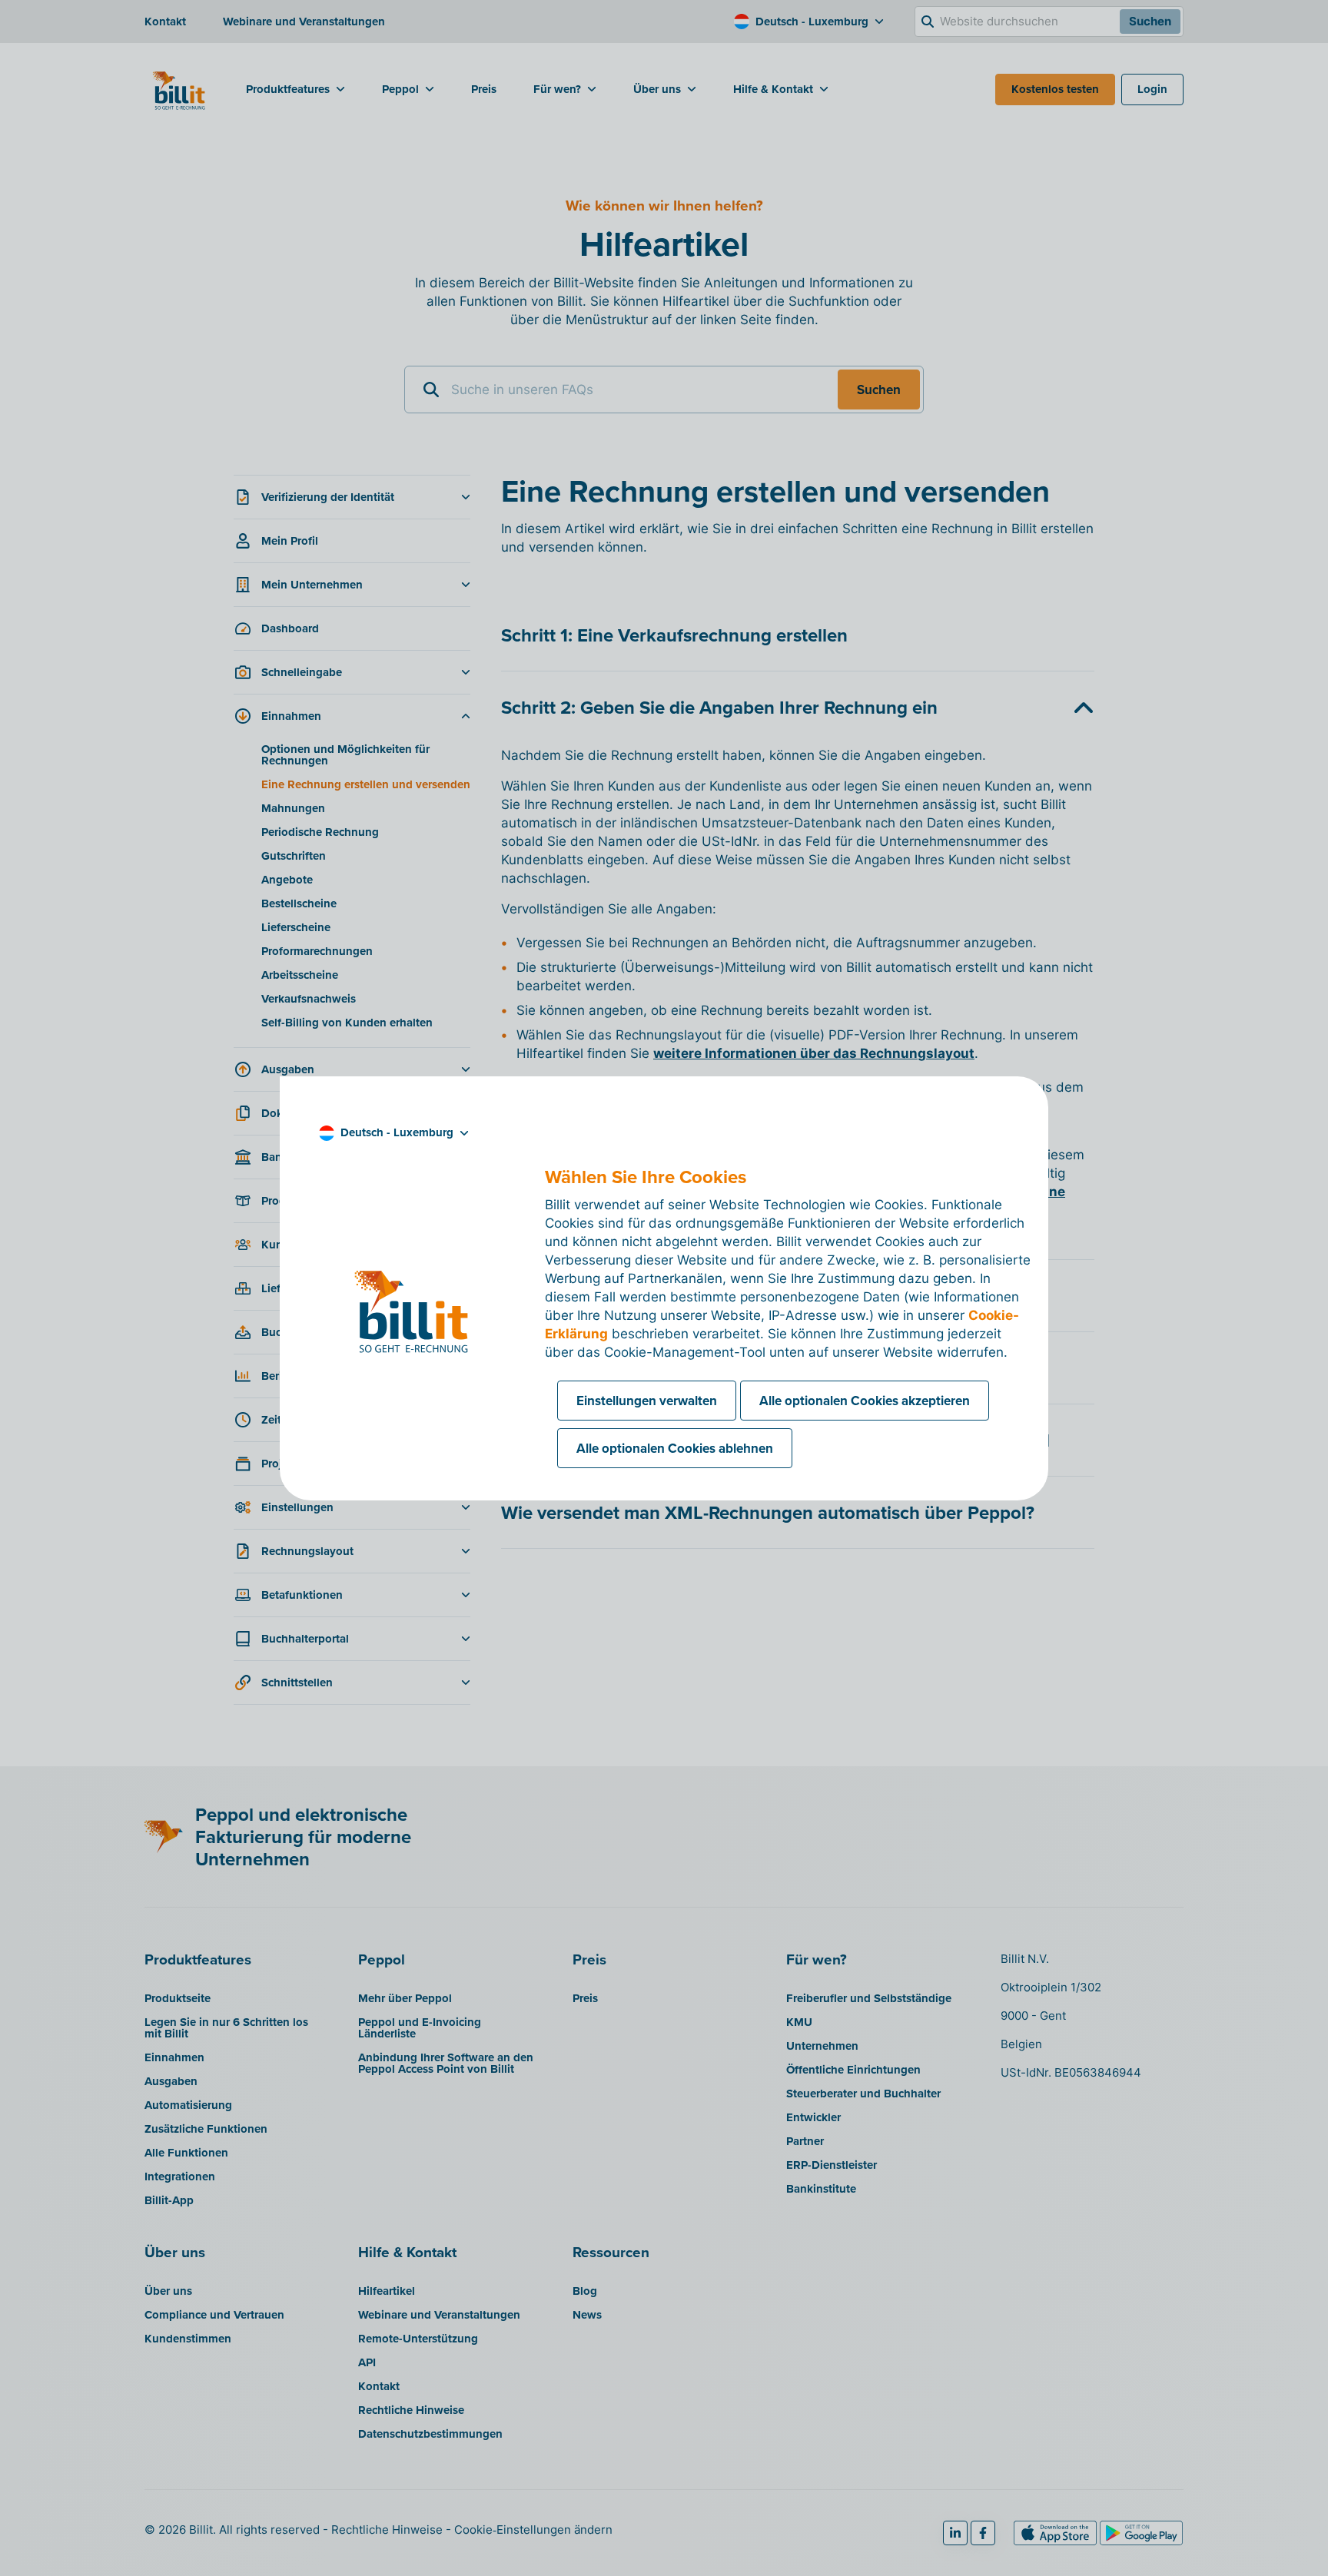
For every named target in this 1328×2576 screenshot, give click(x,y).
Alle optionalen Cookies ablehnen (675, 1448)
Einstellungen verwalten (647, 1401)
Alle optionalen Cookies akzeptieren (865, 1401)
